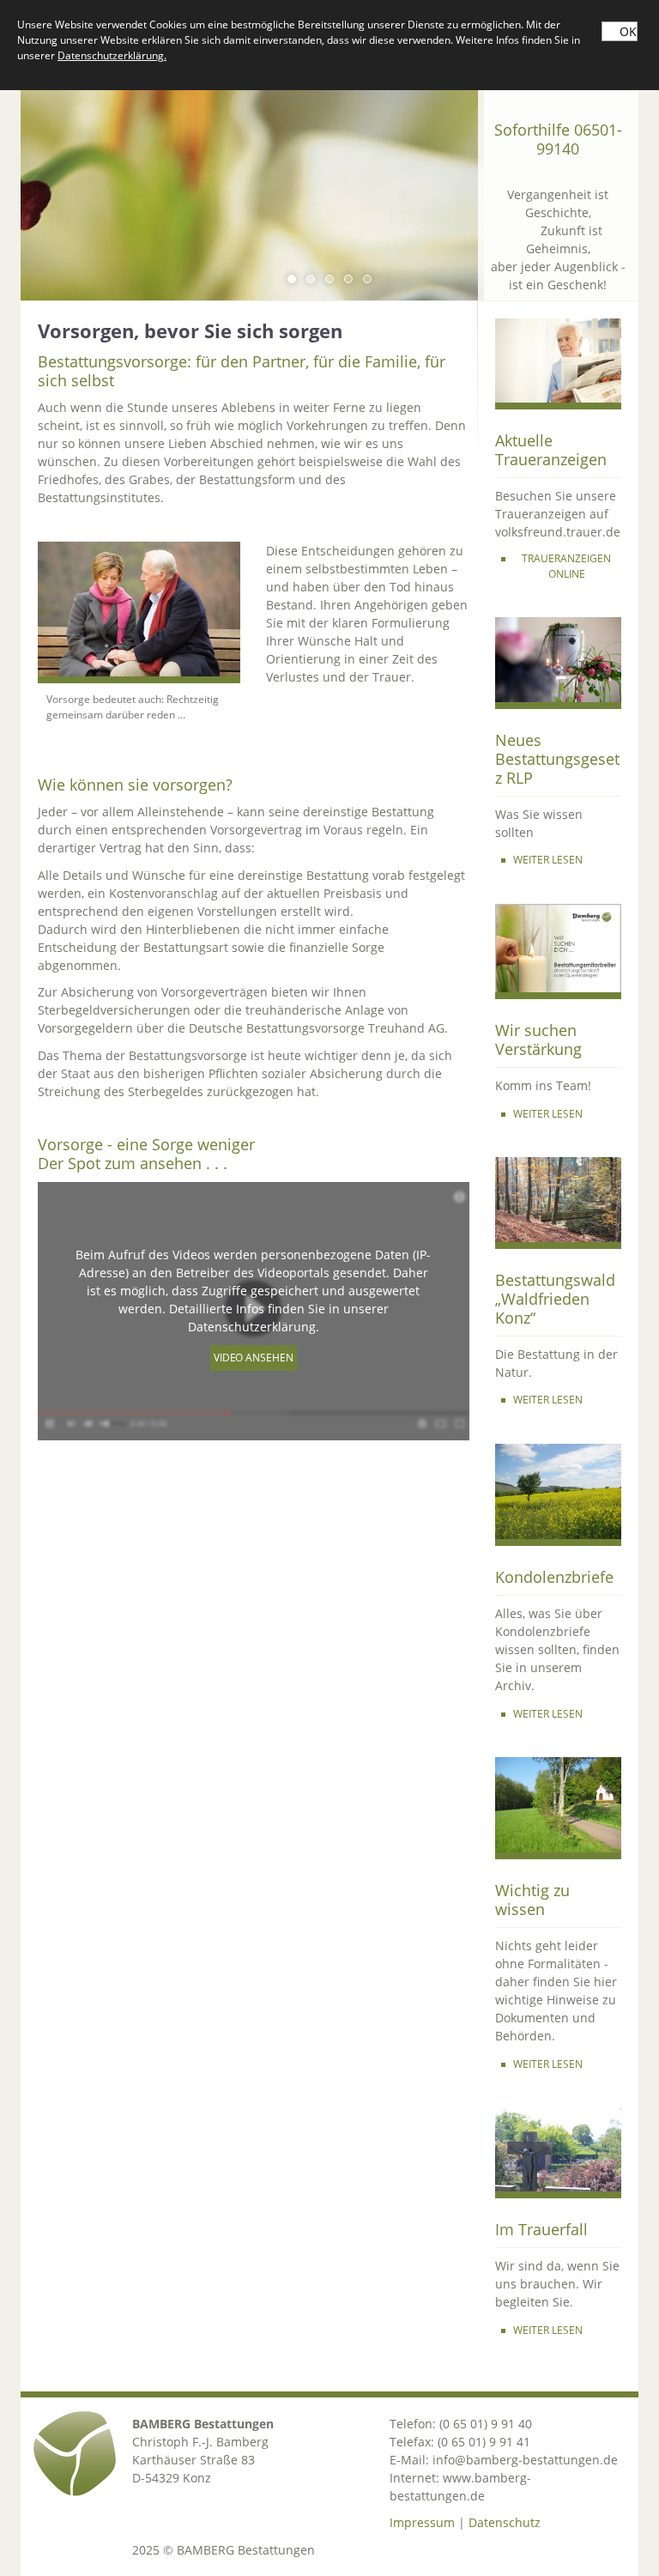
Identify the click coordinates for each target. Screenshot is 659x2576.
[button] (292, 279)
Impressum (422, 2522)
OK (628, 31)
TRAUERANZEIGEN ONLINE (566, 566)
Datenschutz (505, 2522)
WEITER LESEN (548, 860)
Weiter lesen (548, 1714)
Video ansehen (254, 1358)
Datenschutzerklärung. (112, 55)
